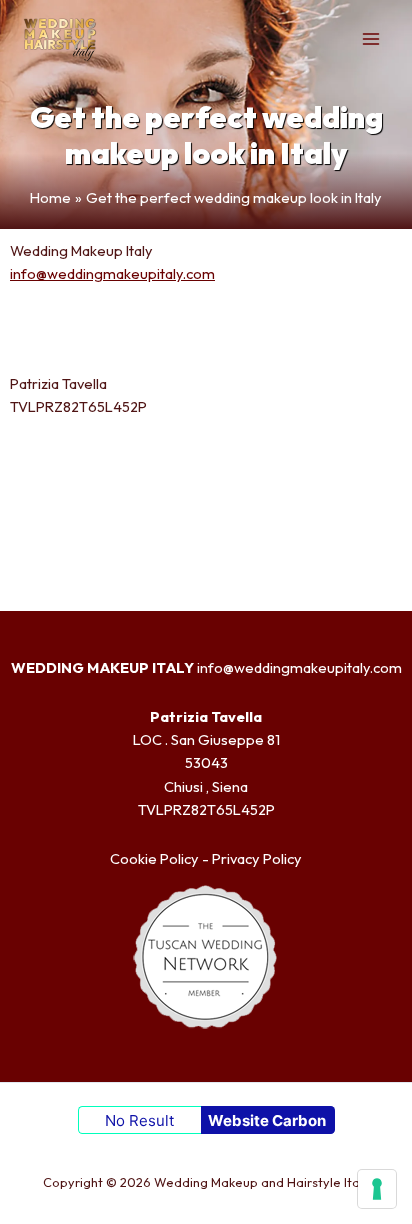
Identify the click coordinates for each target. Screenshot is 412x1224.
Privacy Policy (257, 858)
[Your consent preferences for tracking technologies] (377, 1189)
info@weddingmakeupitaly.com (112, 273)
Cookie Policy (154, 858)
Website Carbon (267, 1120)
